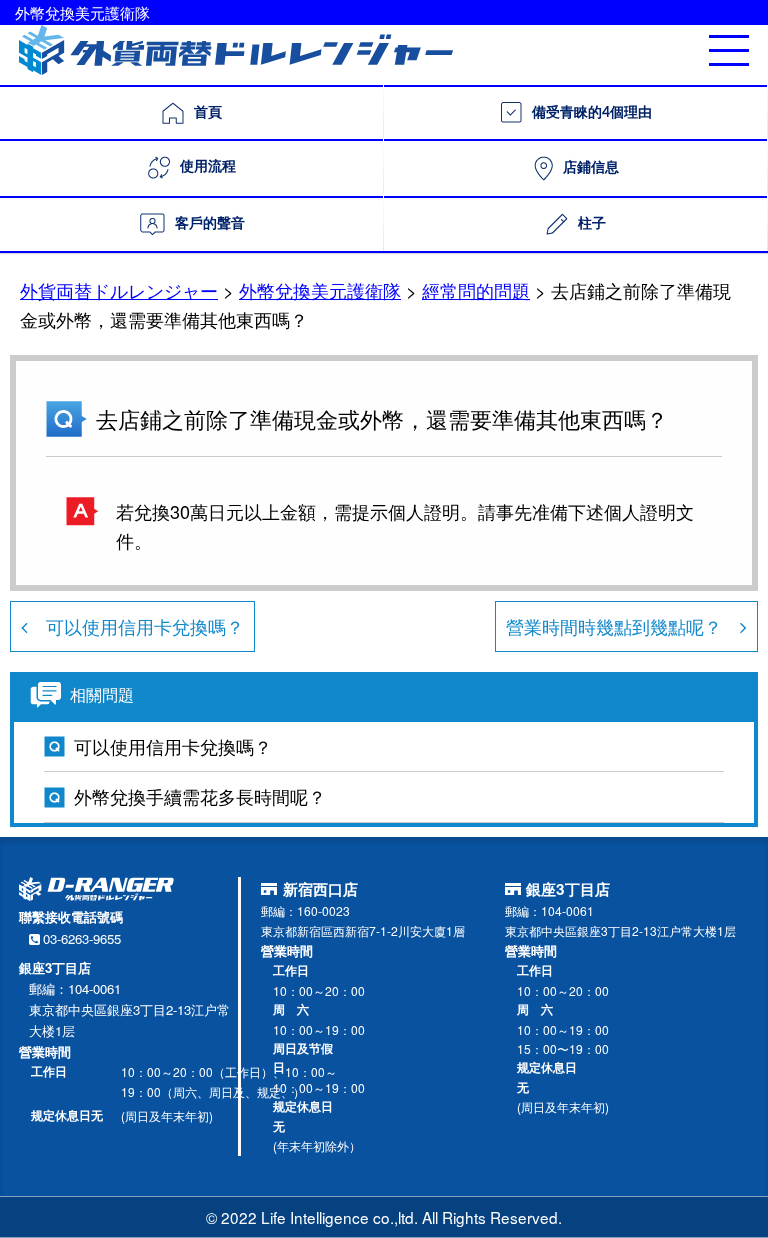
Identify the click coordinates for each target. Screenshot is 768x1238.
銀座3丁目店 (568, 889)
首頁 (208, 113)
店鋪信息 (591, 168)
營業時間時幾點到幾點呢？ (623, 626)
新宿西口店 (320, 889)
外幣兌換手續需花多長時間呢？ (200, 796)
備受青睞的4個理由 (592, 113)
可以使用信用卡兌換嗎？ (136, 626)
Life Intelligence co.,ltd (337, 1217)
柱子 (592, 224)
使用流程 (208, 167)
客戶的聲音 (210, 224)
